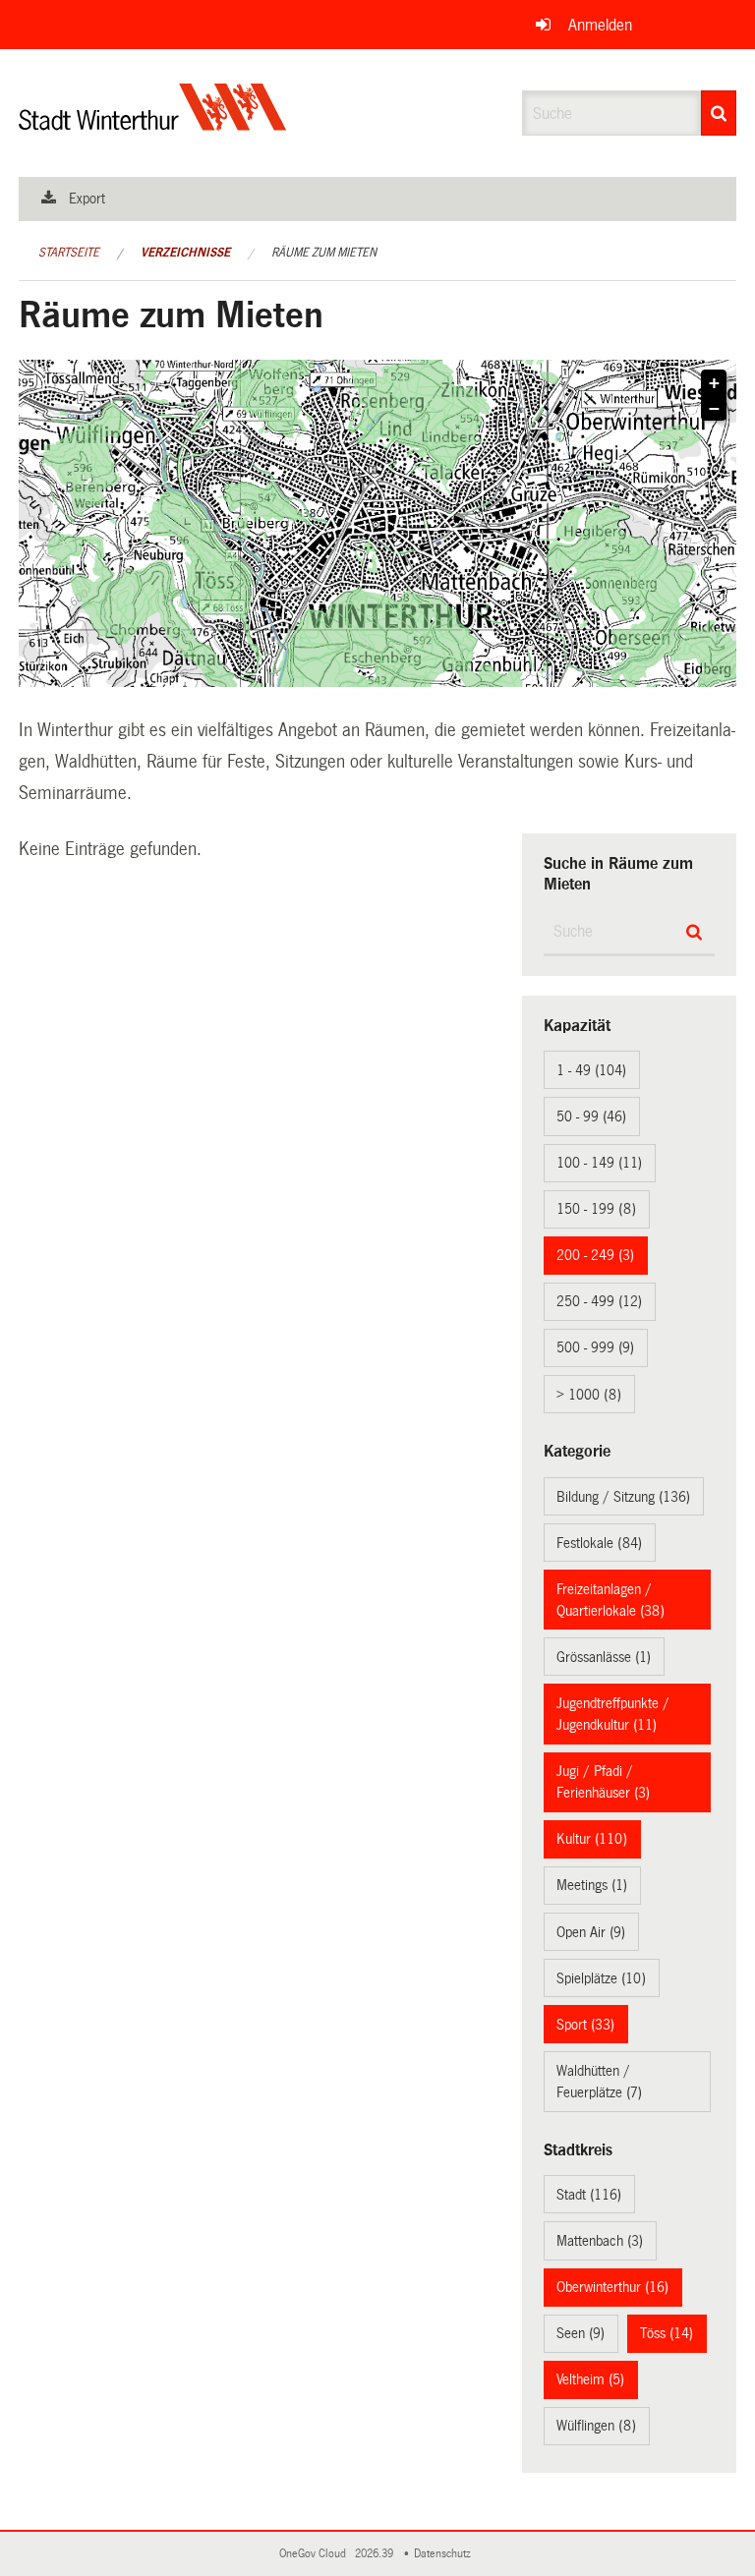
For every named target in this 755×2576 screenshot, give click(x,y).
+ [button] (714, 383)
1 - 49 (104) (591, 1070)
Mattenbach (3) (600, 2241)
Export (87, 199)
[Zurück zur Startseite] (153, 123)
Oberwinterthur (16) (612, 2287)
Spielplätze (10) (601, 1978)
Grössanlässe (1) (604, 1657)
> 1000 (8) (589, 1395)
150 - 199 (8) (596, 1209)
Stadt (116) (589, 2195)
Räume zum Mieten (324, 253)
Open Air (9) (591, 1932)
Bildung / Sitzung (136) (623, 1497)
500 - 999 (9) (595, 1347)
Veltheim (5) (590, 2379)
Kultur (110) (592, 1839)
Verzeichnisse (185, 253)
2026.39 (376, 2554)
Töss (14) (667, 2333)
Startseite (69, 253)
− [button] (714, 409)
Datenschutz (445, 2554)
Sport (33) (585, 2025)
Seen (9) (581, 2333)
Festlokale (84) (599, 1543)
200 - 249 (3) (595, 1255)
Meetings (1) (592, 1885)
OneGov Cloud (316, 2554)
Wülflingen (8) (596, 2426)
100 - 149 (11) (599, 1163)
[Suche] (719, 113)
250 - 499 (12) (599, 1301)
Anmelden (600, 25)
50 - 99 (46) (591, 1116)
